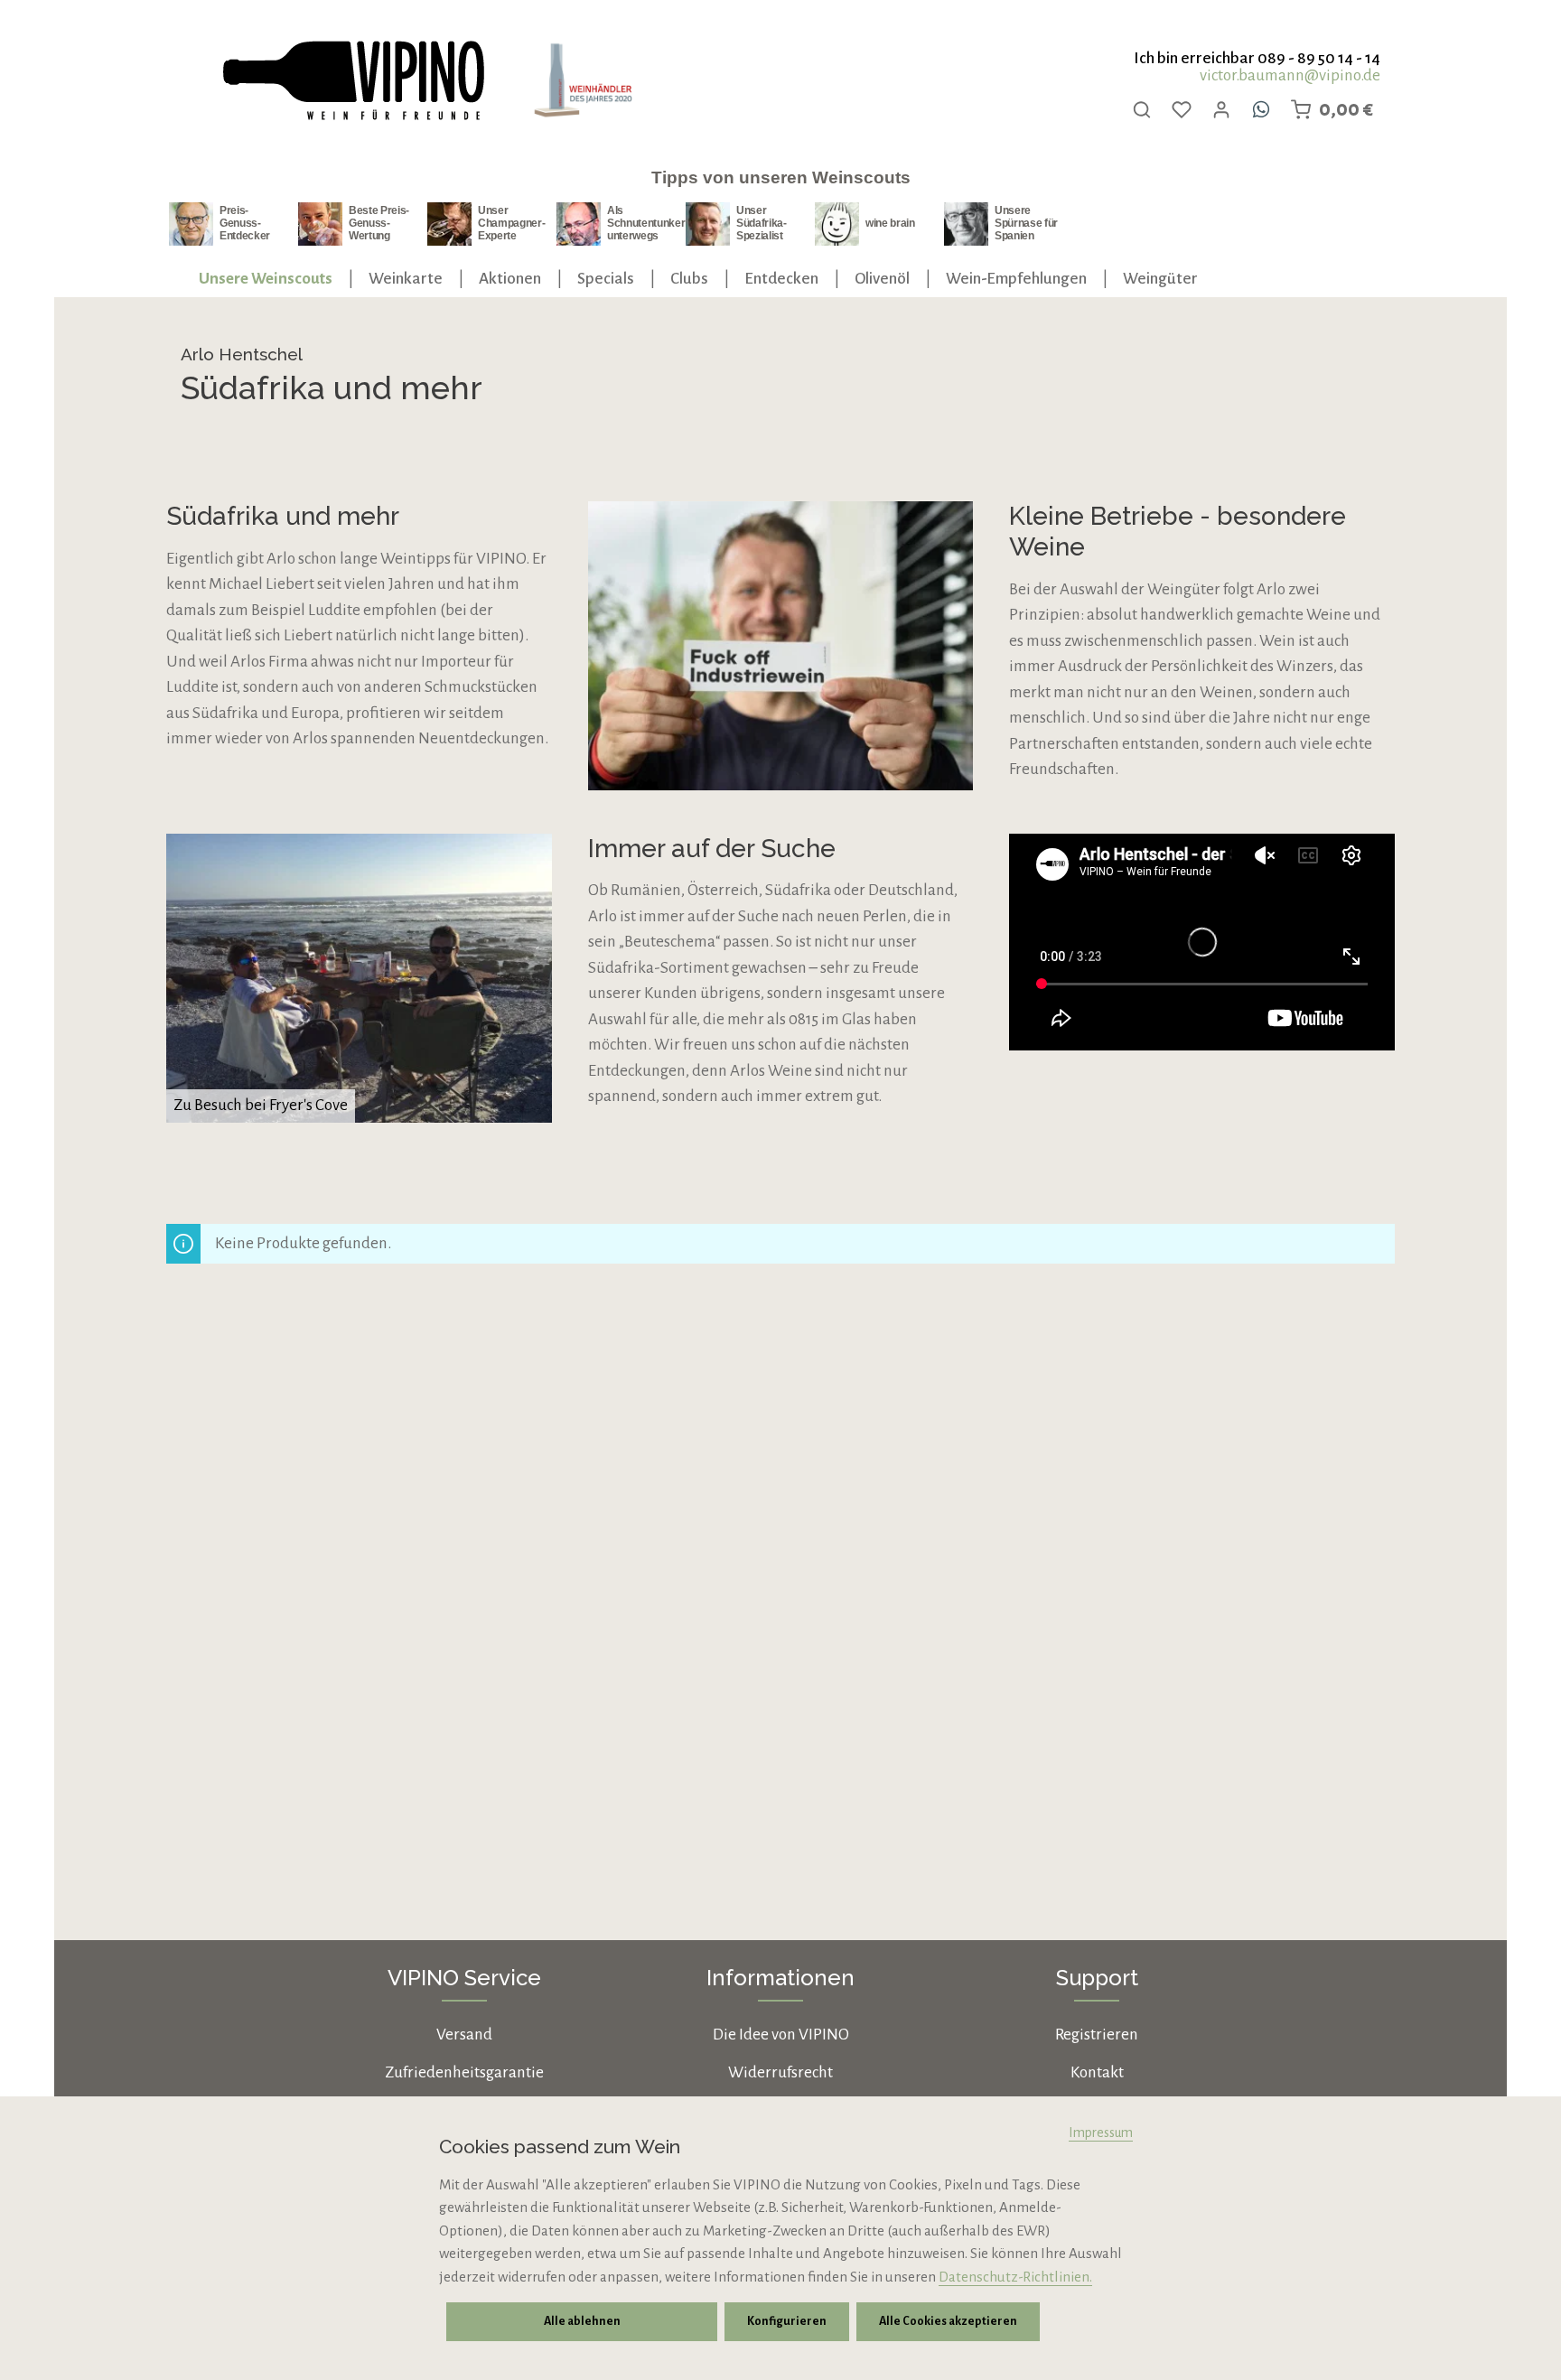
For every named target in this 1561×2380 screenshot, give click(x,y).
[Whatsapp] (1261, 109)
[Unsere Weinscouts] (266, 279)
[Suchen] (1142, 109)
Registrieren (1097, 2035)
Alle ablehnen (582, 2321)
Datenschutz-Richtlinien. (1015, 2277)
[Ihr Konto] (1221, 109)
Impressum (1101, 2133)
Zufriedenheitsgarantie (464, 2072)
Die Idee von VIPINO (781, 2035)
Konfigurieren (787, 2321)
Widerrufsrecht (780, 2072)
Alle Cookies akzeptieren (948, 2321)
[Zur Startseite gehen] (352, 81)
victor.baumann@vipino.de (1290, 75)
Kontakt (1097, 2072)
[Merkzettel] (1182, 109)
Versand (464, 2035)
